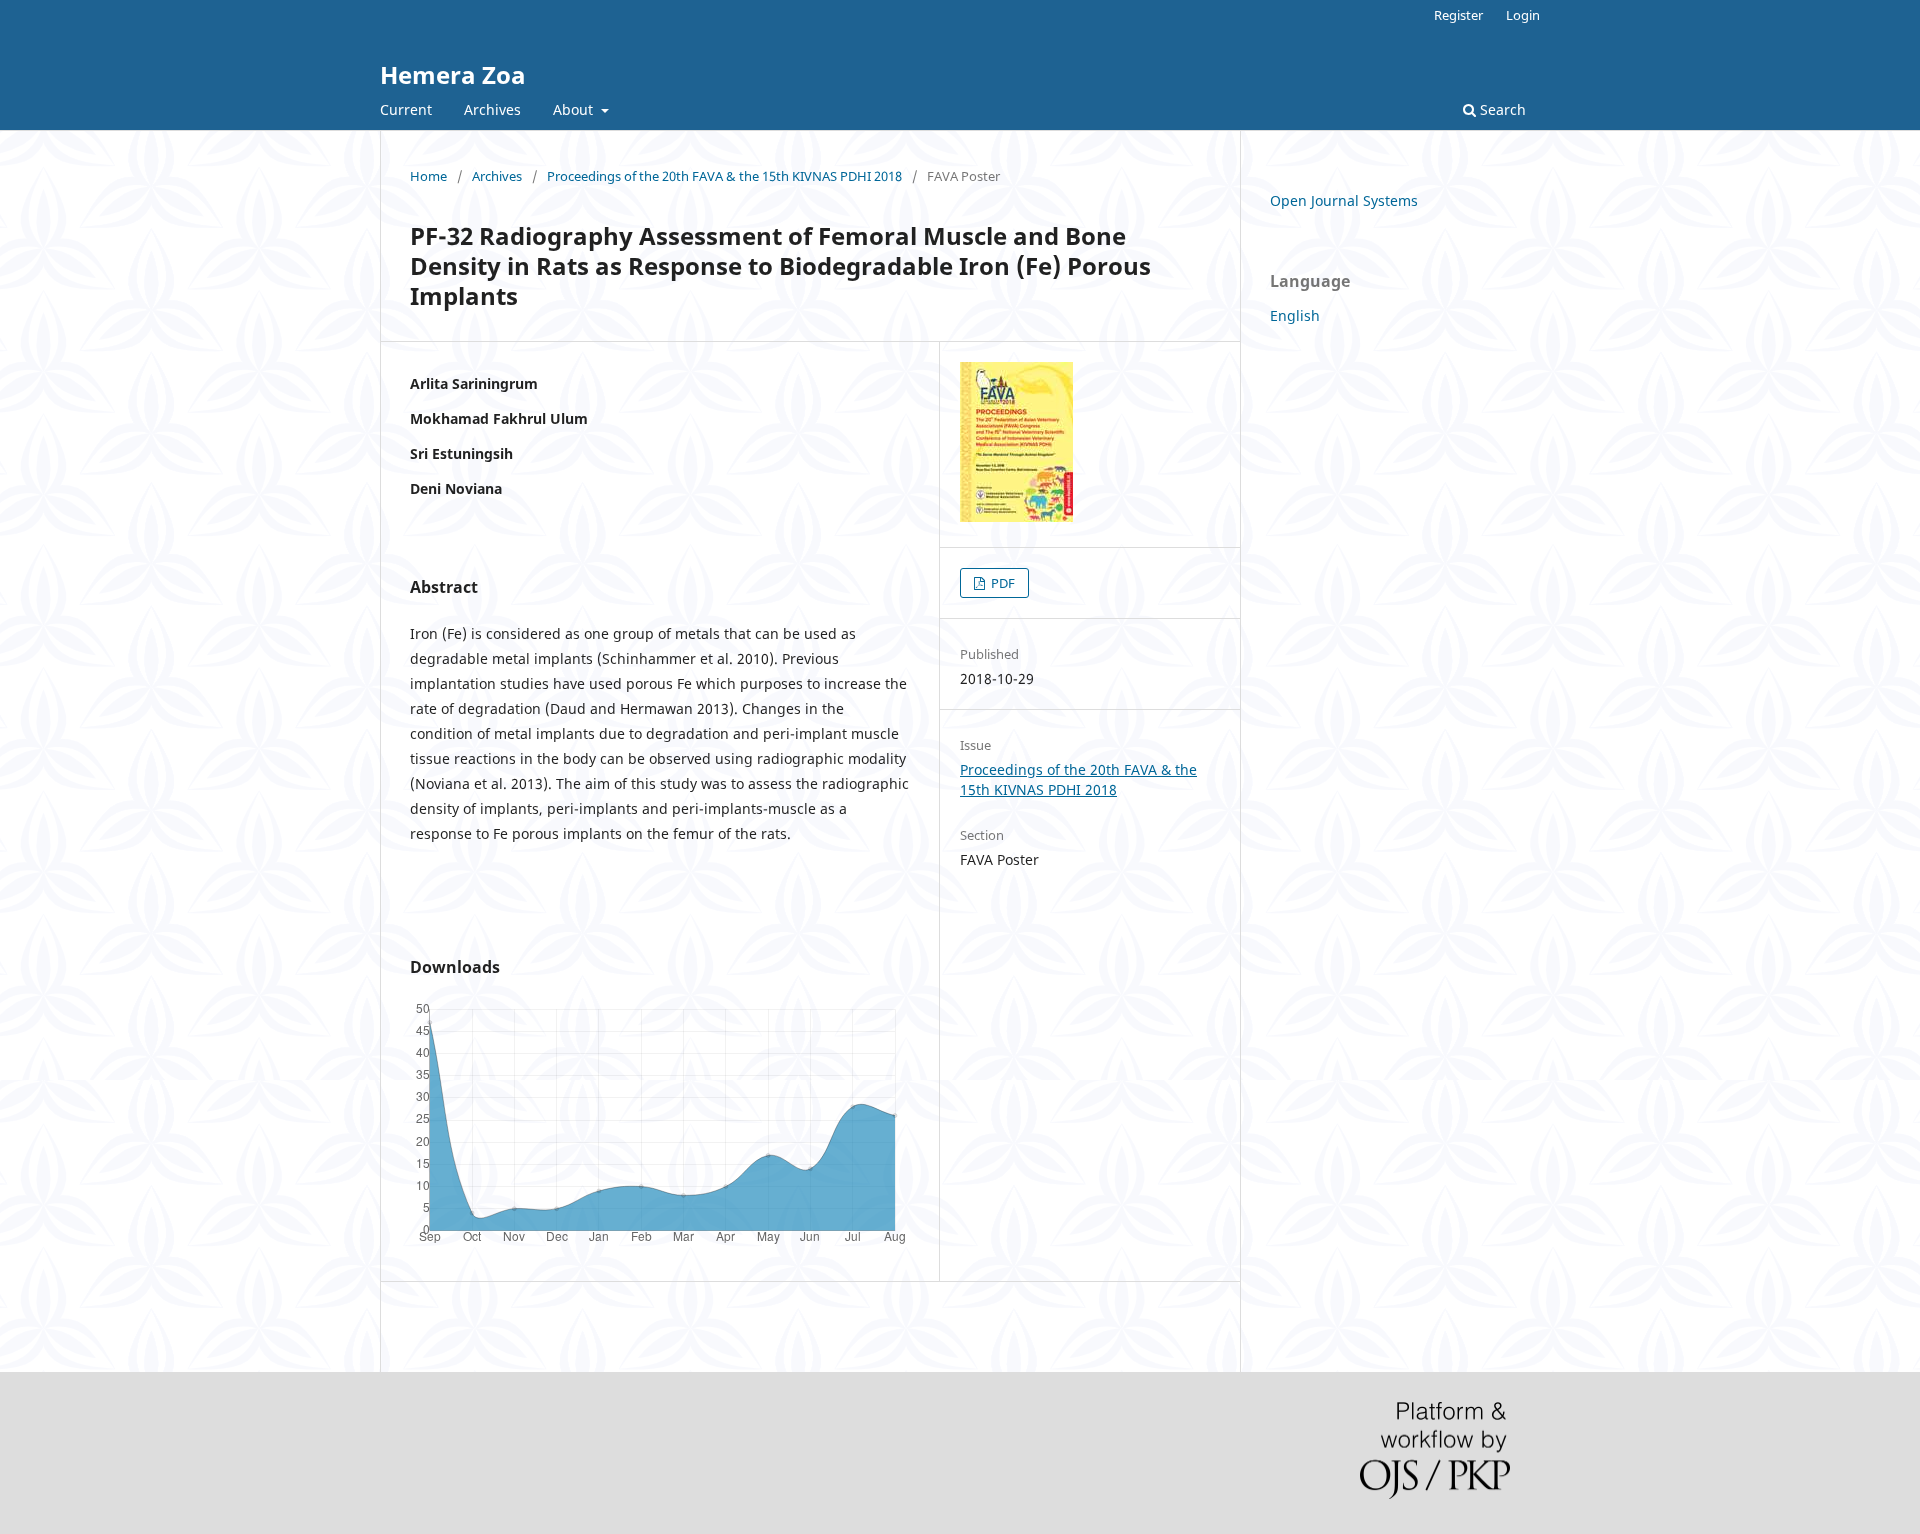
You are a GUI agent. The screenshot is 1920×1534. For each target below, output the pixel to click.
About (575, 109)
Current (406, 109)
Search (1501, 109)
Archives (492, 109)
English (1295, 315)
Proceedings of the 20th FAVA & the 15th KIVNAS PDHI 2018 (724, 176)
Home (428, 176)
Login (1523, 15)
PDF (1001, 583)
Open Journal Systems (1344, 200)
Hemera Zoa (453, 74)
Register (1458, 15)
